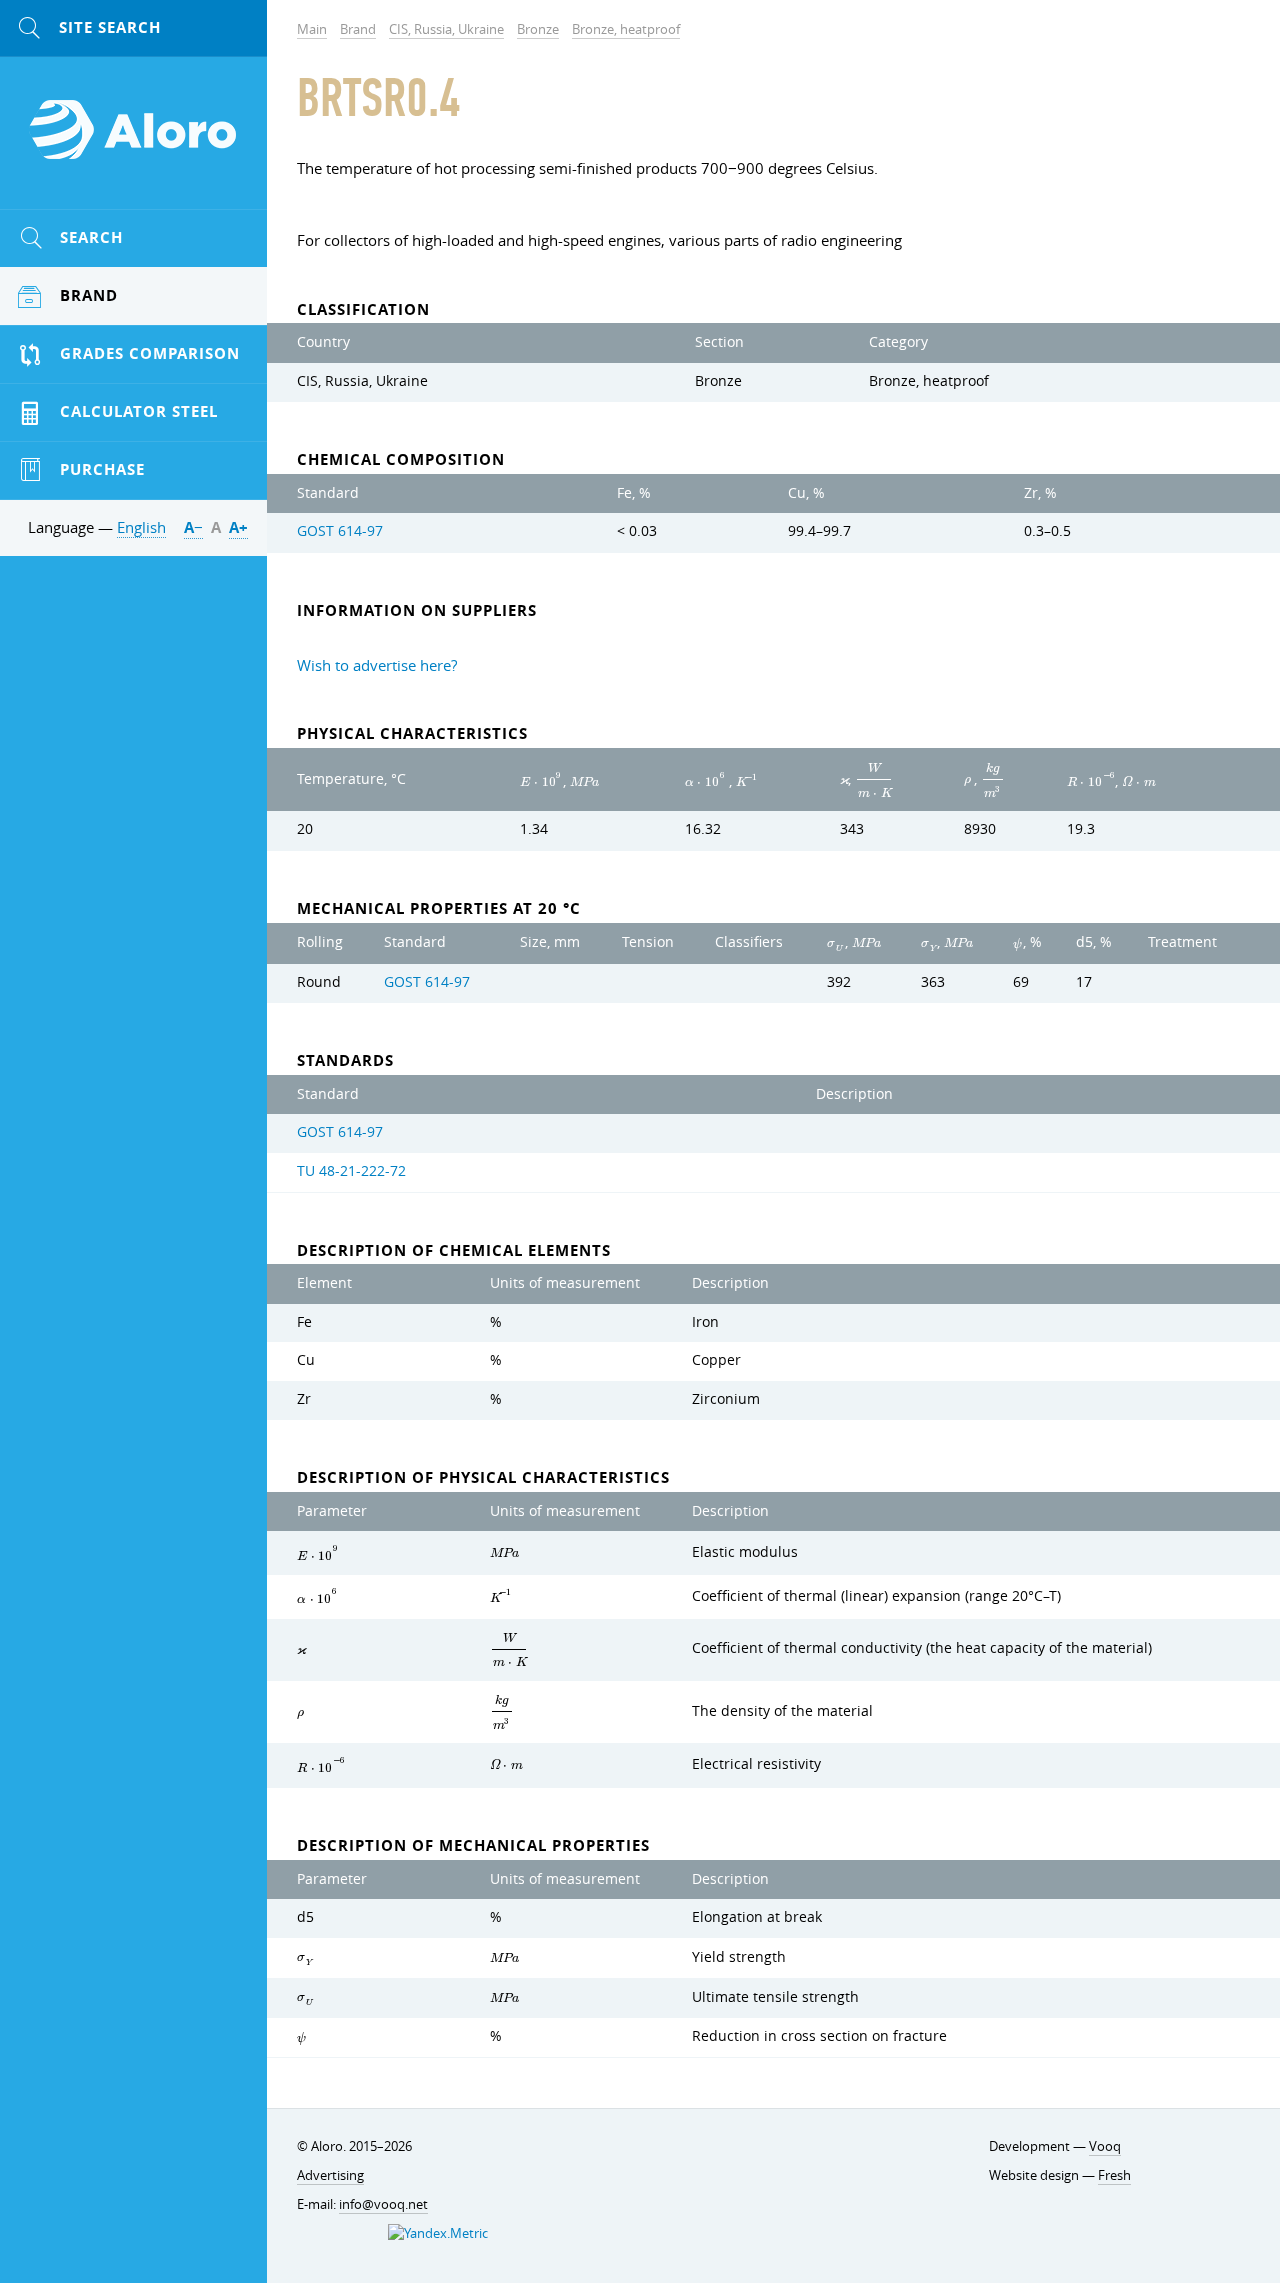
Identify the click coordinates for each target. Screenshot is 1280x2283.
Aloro (134, 141)
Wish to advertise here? (377, 665)
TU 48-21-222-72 (351, 1171)
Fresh (1114, 2175)
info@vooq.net (383, 2204)
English (141, 527)
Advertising (330, 2175)
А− (193, 527)
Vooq (1105, 2146)
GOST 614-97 (340, 531)
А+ (238, 527)
